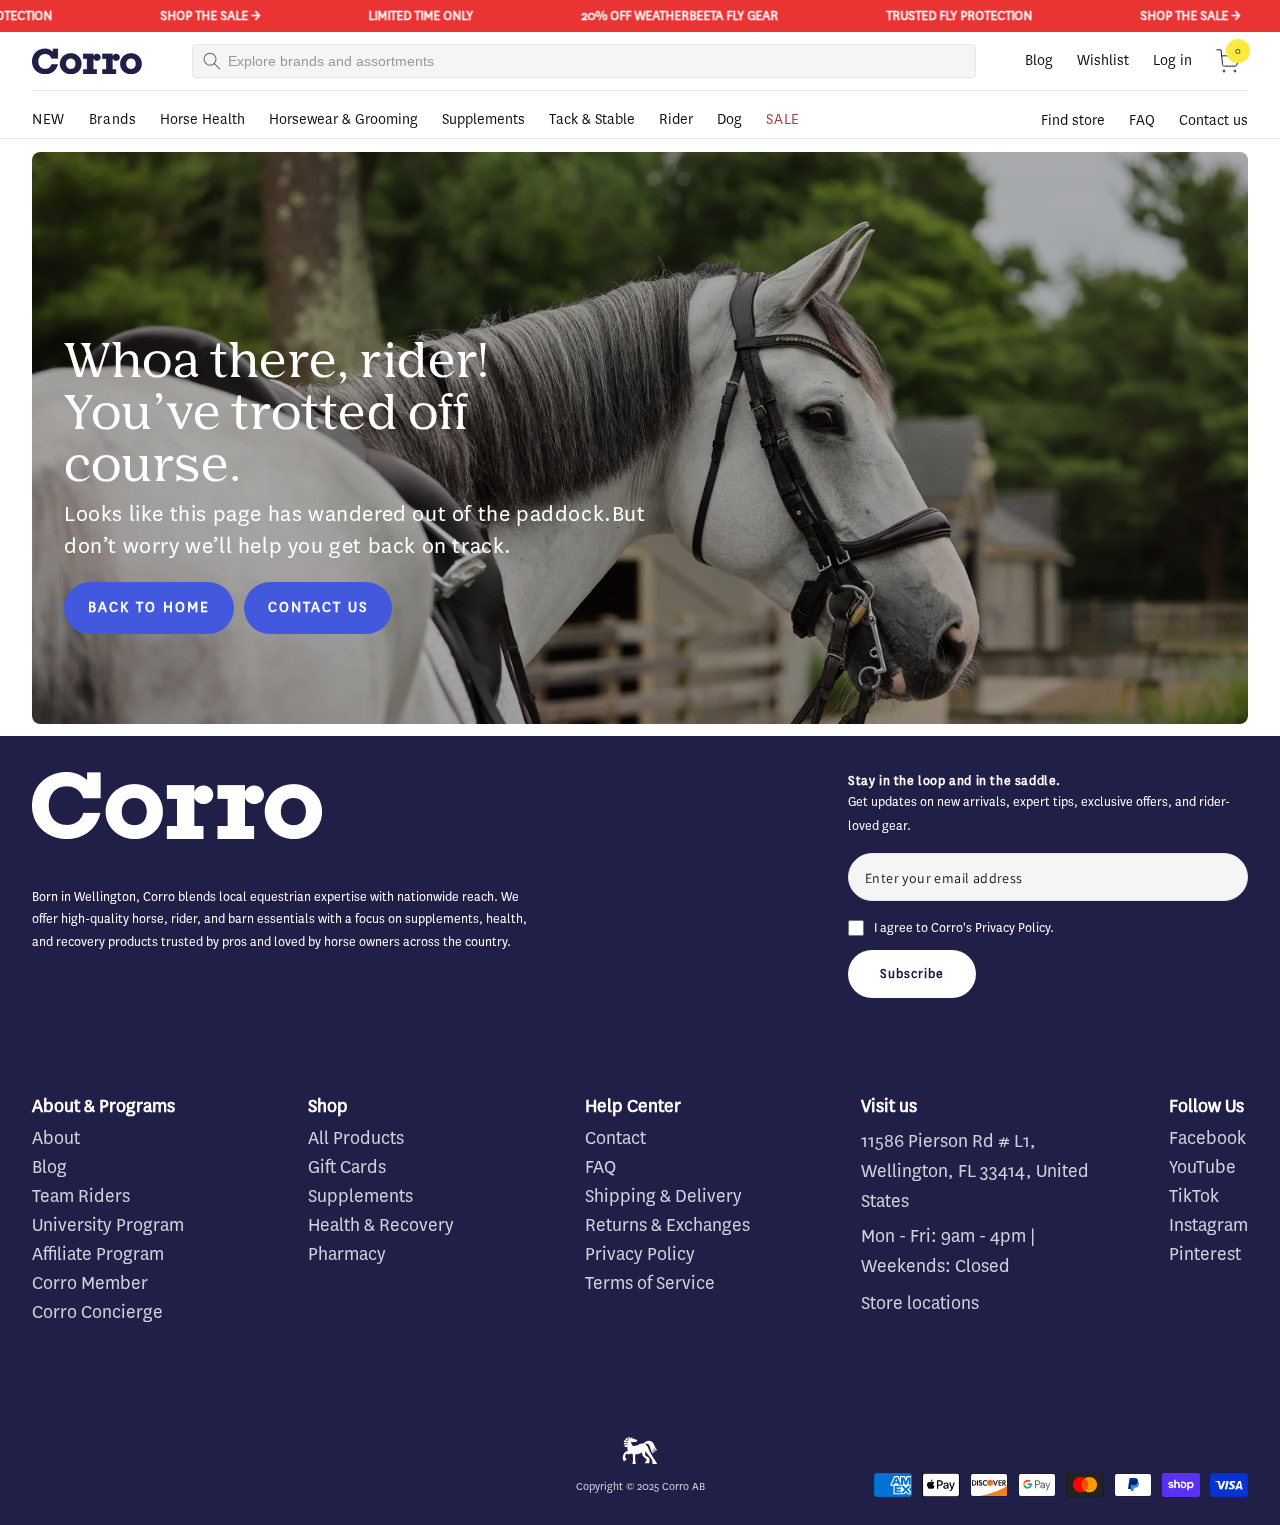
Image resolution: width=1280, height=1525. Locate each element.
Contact (615, 1138)
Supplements (483, 119)
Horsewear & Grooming (343, 119)
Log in (1172, 60)
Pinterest (1205, 1254)
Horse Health (202, 119)
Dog (729, 119)
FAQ (1142, 120)
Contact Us (318, 607)
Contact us (1213, 120)
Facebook (1207, 1138)
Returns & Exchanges (667, 1225)
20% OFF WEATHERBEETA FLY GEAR (655, 15)
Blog (1039, 60)
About (56, 1138)
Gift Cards (347, 1167)
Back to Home (149, 607)
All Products (356, 1138)
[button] (1228, 61)
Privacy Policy (1012, 927)
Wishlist (1103, 60)
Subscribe (912, 973)
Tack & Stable (592, 119)
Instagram (1208, 1225)
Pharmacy (347, 1254)
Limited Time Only (396, 15)
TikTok (1194, 1196)
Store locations (920, 1303)
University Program (108, 1225)
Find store (1073, 120)
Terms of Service (650, 1283)
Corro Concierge (97, 1312)
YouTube (1202, 1167)
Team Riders (81, 1196)
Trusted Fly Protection (935, 15)
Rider (676, 119)
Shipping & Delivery (663, 1196)
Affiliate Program (98, 1254)
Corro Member (90, 1283)
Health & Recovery (381, 1225)
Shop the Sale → (186, 15)
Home (47, 147)
